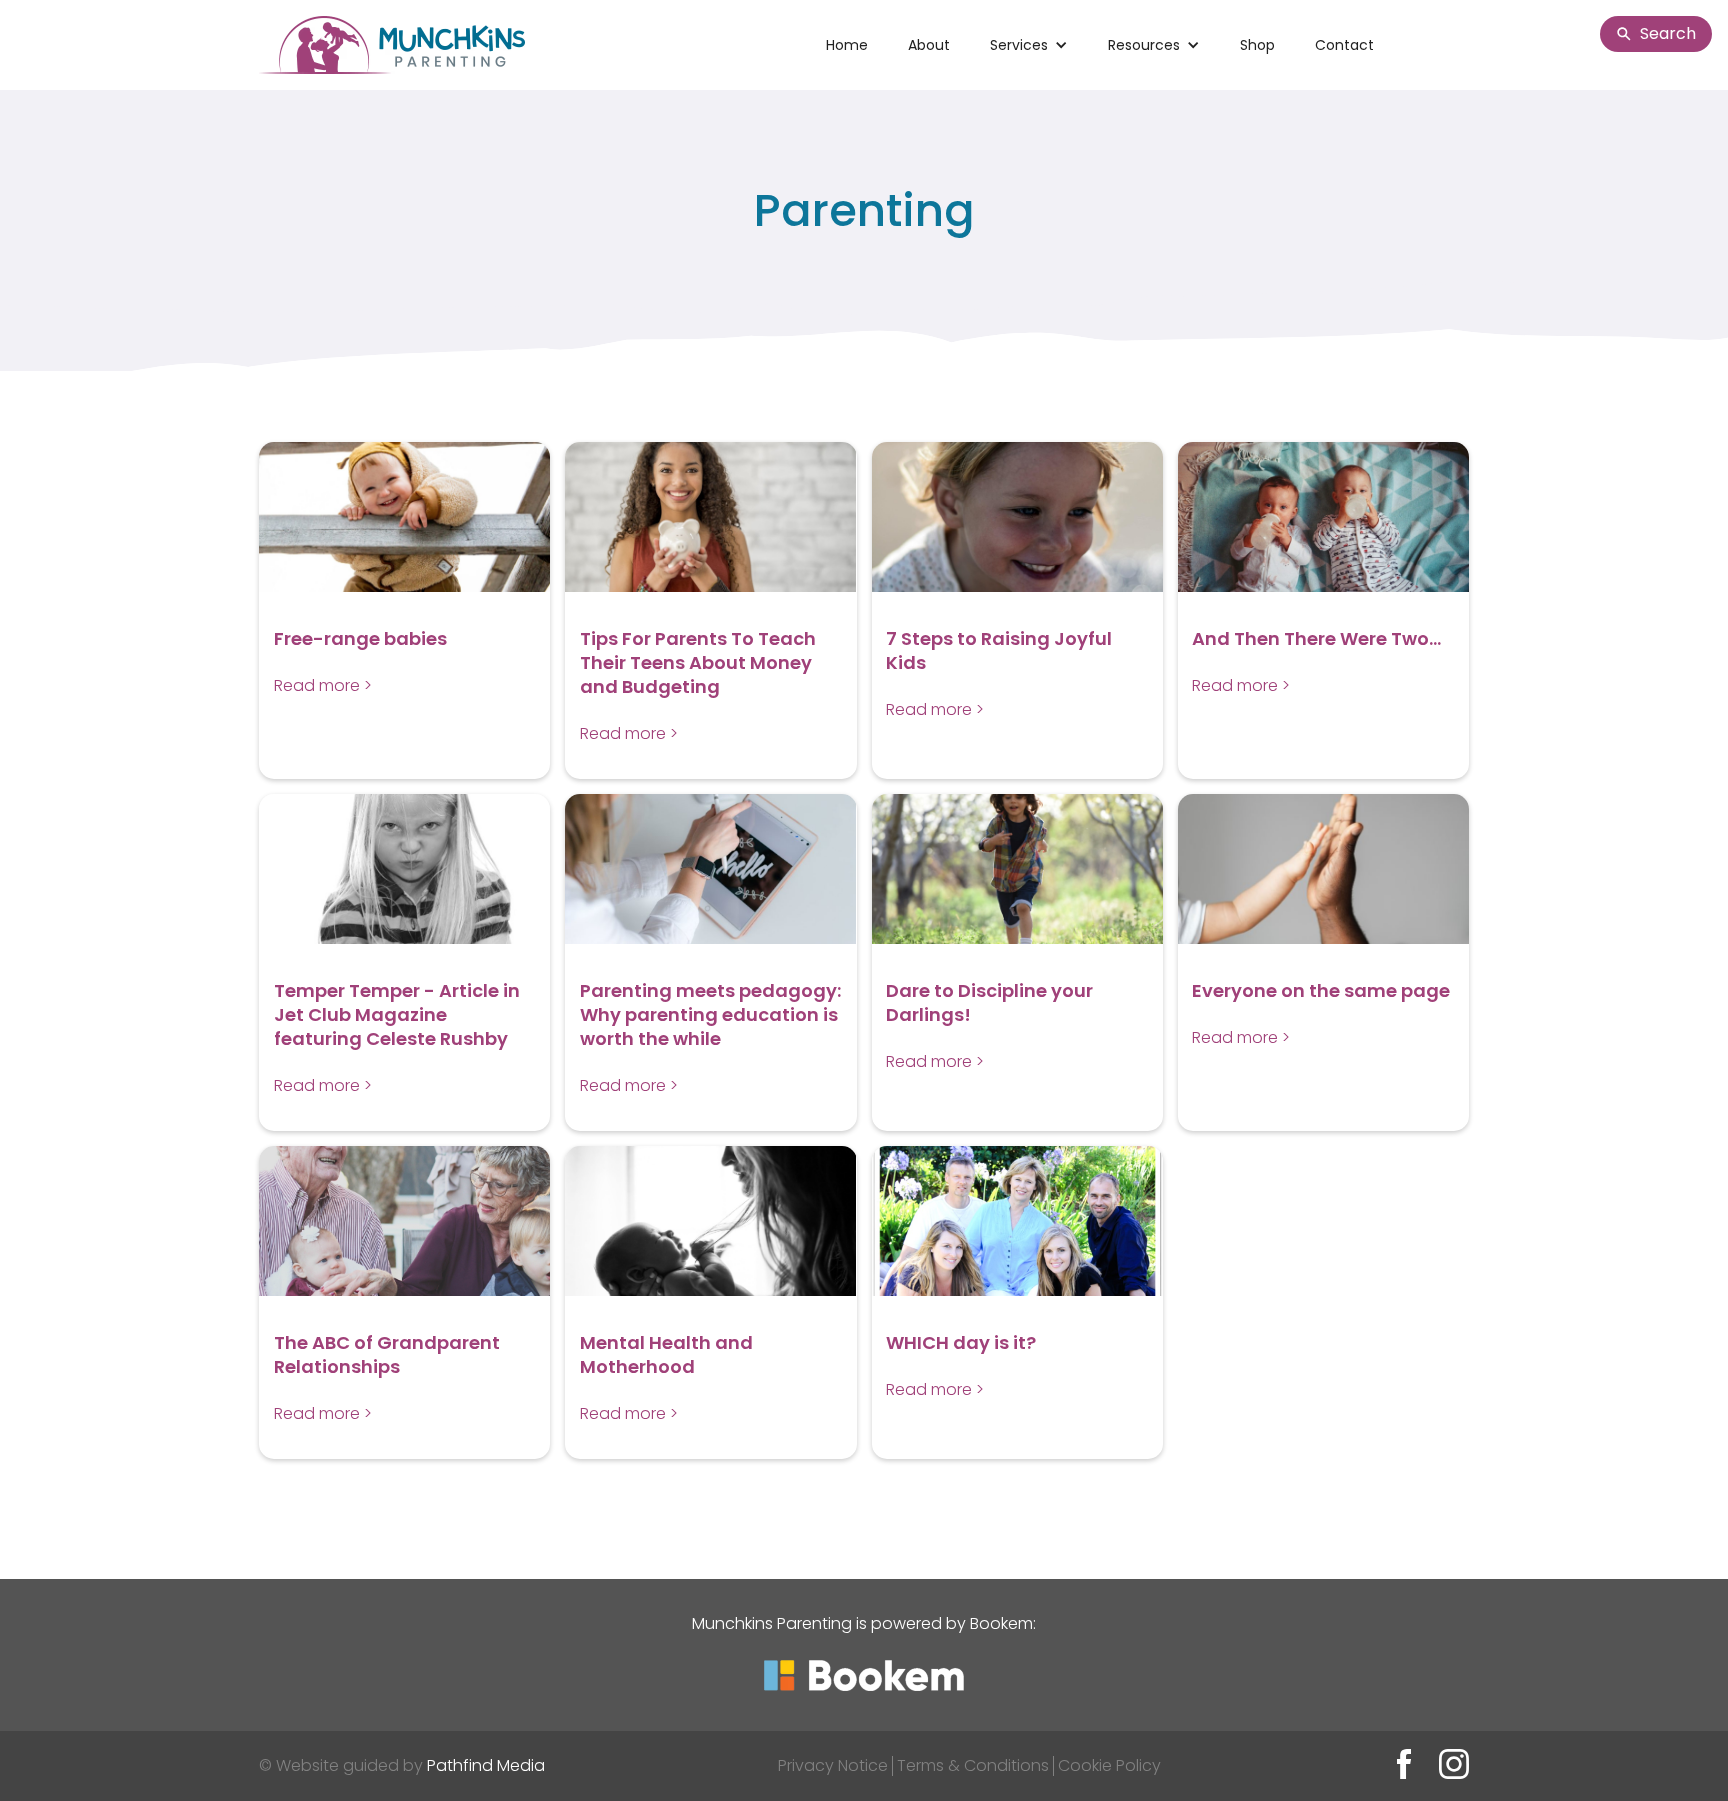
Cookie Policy (1109, 1765)
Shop (1257, 45)
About (929, 45)
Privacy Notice (833, 1765)
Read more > (323, 685)
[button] (1029, 45)
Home (847, 45)
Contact (1344, 45)
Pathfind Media (486, 1765)
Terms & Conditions (973, 1765)
